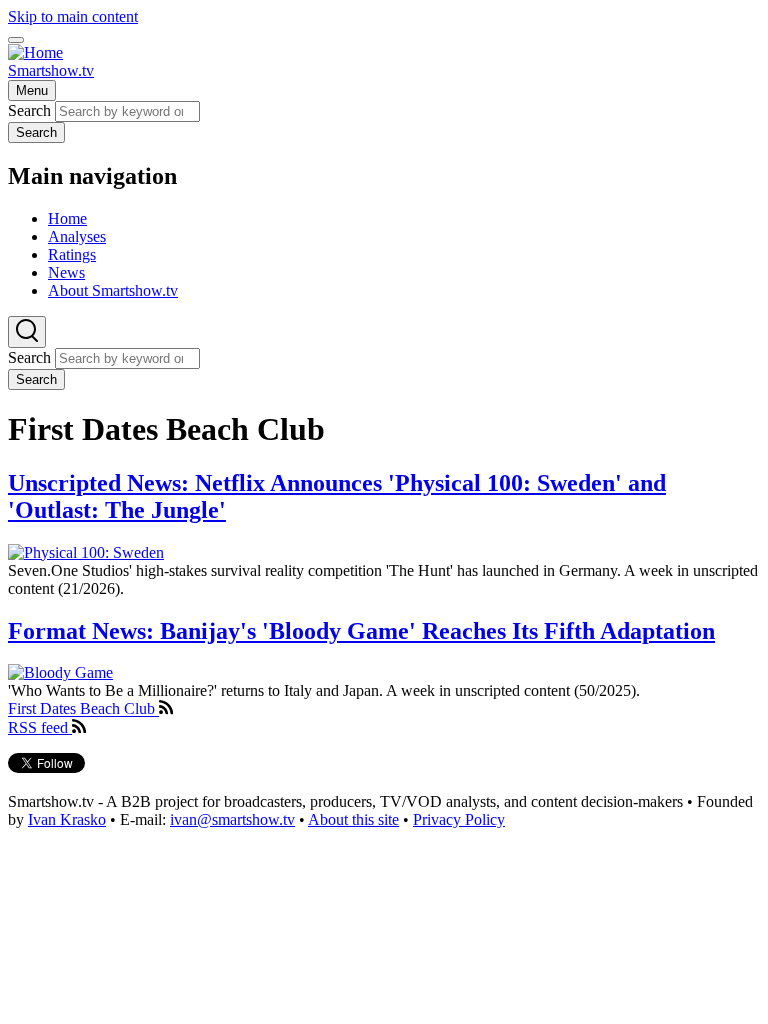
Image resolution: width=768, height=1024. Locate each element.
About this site (353, 819)
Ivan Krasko (67, 819)
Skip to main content (73, 16)
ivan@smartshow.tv (232, 819)
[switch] (16, 40)
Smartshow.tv (51, 70)
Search (29, 110)
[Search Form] (27, 332)
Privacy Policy (459, 819)
